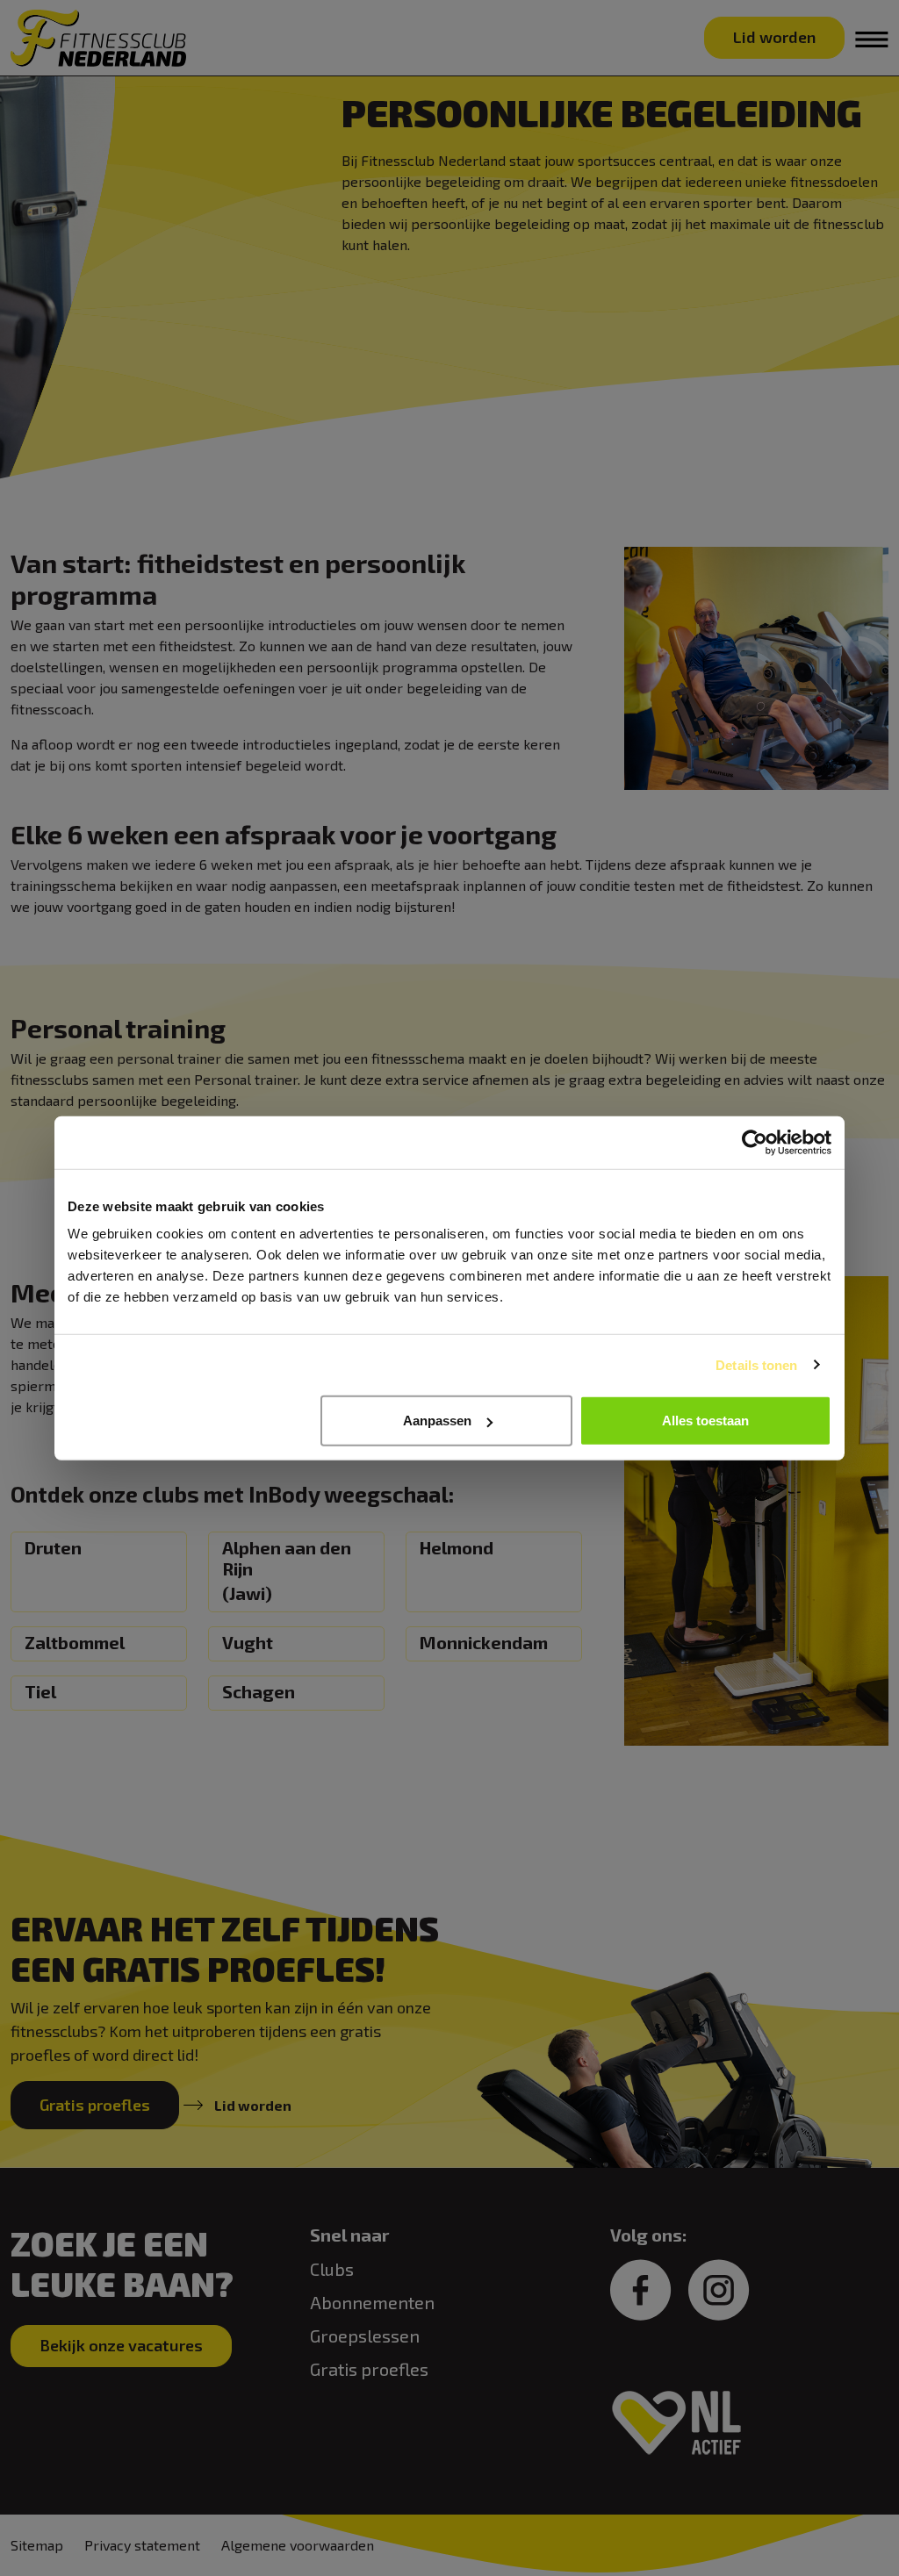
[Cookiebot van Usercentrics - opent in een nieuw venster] (755, 1142)
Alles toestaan (705, 1421)
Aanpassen (437, 1421)
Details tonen (756, 1364)
